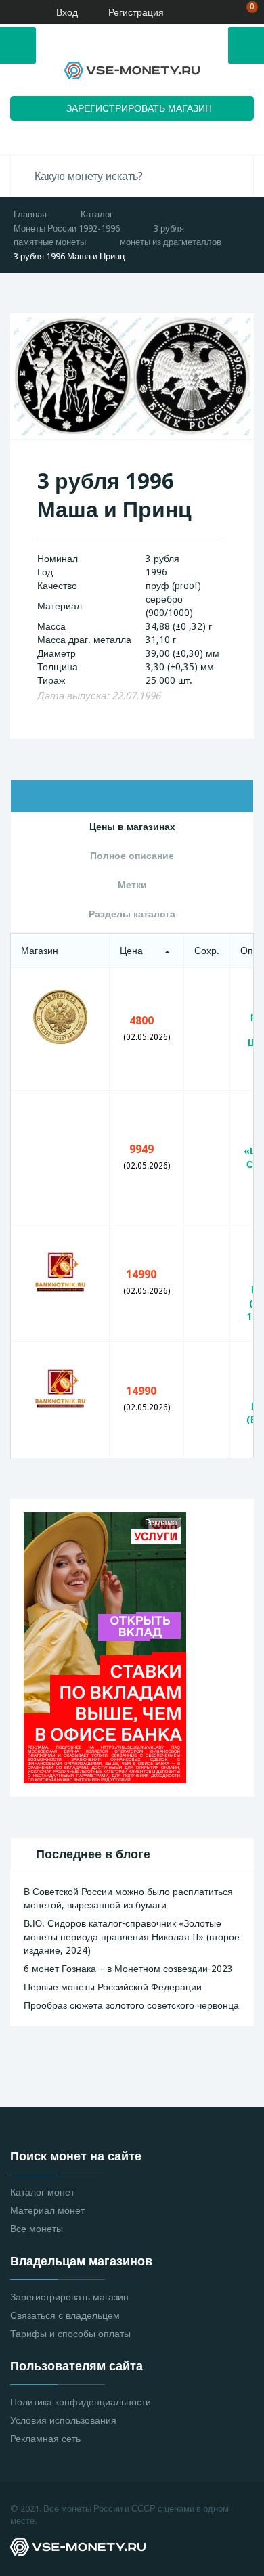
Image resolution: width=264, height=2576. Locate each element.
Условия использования (63, 2420)
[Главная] (16, 12)
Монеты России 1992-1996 (67, 228)
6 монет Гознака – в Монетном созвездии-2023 (128, 1969)
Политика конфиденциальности (81, 2402)
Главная (30, 214)
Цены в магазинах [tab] (132, 827)
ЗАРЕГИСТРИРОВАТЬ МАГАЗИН (139, 108)
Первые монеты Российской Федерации (113, 1987)
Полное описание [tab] (132, 856)
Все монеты (37, 2229)
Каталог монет (42, 2192)
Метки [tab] (132, 885)
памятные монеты (50, 242)
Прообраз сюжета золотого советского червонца (131, 2005)
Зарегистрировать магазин (69, 2297)
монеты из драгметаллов (171, 242)
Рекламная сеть (45, 2439)
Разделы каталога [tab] (132, 914)
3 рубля (169, 228)
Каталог (97, 214)
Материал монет (47, 2210)
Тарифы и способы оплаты (70, 2334)
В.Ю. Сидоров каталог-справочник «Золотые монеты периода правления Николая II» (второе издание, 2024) (132, 1937)
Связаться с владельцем (65, 2315)
